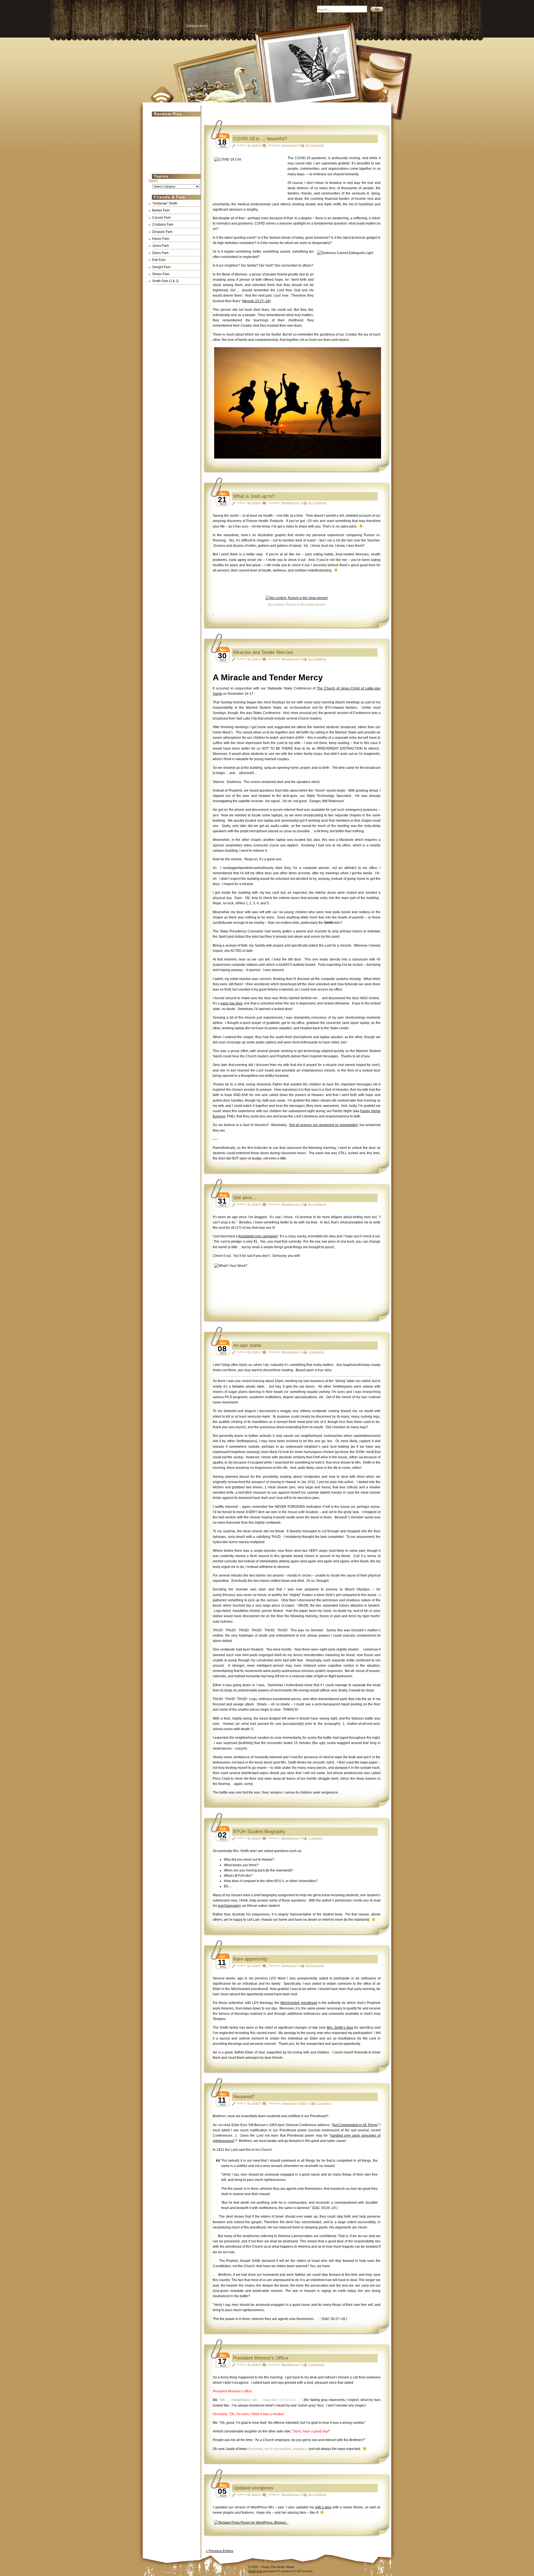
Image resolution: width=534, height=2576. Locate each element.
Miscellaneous (290, 503)
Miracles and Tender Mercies (263, 652)
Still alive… (245, 1198)
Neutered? (244, 2097)
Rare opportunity (250, 1959)
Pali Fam (159, 260)
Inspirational (289, 145)
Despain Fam (162, 232)
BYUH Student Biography (259, 1832)
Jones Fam (160, 246)
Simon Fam (161, 274)
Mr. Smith (253, 145)
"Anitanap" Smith (165, 203)
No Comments (315, 145)
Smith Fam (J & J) (165, 281)
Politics (303, 2103)
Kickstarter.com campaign (258, 1236)
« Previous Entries (220, 2551)
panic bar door (231, 1003)
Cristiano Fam (163, 225)
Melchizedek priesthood (299, 2003)
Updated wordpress (253, 2488)
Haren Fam (161, 239)
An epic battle (247, 1345)
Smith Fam (255, 2571)
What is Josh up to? (254, 496)
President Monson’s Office (261, 2358)
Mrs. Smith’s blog (340, 2028)
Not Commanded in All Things (355, 2125)
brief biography (229, 1906)
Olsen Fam (160, 253)
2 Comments (316, 1352)
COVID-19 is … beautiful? (260, 139)
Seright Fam (161, 267)
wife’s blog (323, 2507)
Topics (153, 181)
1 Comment (316, 1838)
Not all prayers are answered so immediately (323, 1125)
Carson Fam (161, 218)
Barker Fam (161, 210)
